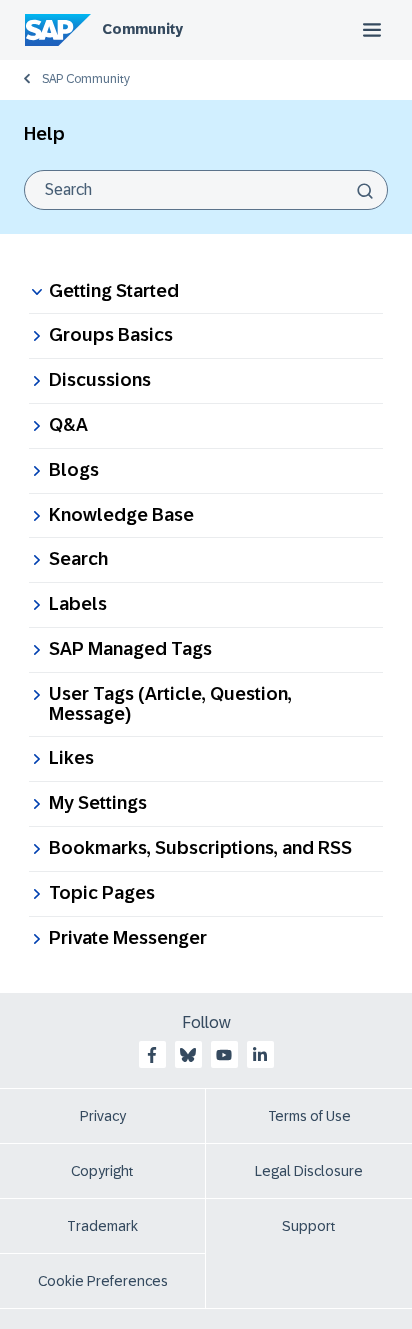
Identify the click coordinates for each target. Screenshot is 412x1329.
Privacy (103, 1116)
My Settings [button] (98, 803)
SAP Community (86, 79)
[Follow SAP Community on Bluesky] (188, 1055)
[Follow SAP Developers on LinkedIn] (260, 1055)
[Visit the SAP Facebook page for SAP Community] (152, 1055)
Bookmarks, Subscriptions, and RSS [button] (200, 848)
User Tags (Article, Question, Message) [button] (170, 704)
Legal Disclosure (309, 1171)
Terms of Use (309, 1116)
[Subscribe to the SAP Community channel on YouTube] (224, 1055)
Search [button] (78, 559)
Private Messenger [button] (128, 938)
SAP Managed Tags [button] (130, 649)
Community (142, 29)
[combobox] (206, 190)
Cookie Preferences (103, 1281)
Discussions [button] (100, 380)
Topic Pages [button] (102, 893)
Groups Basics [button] (111, 335)
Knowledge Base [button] (121, 515)
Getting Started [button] (114, 291)
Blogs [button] (74, 470)
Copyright (102, 1171)
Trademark (102, 1226)
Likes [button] (71, 758)
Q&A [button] (68, 425)
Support (309, 1226)
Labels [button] (78, 604)
